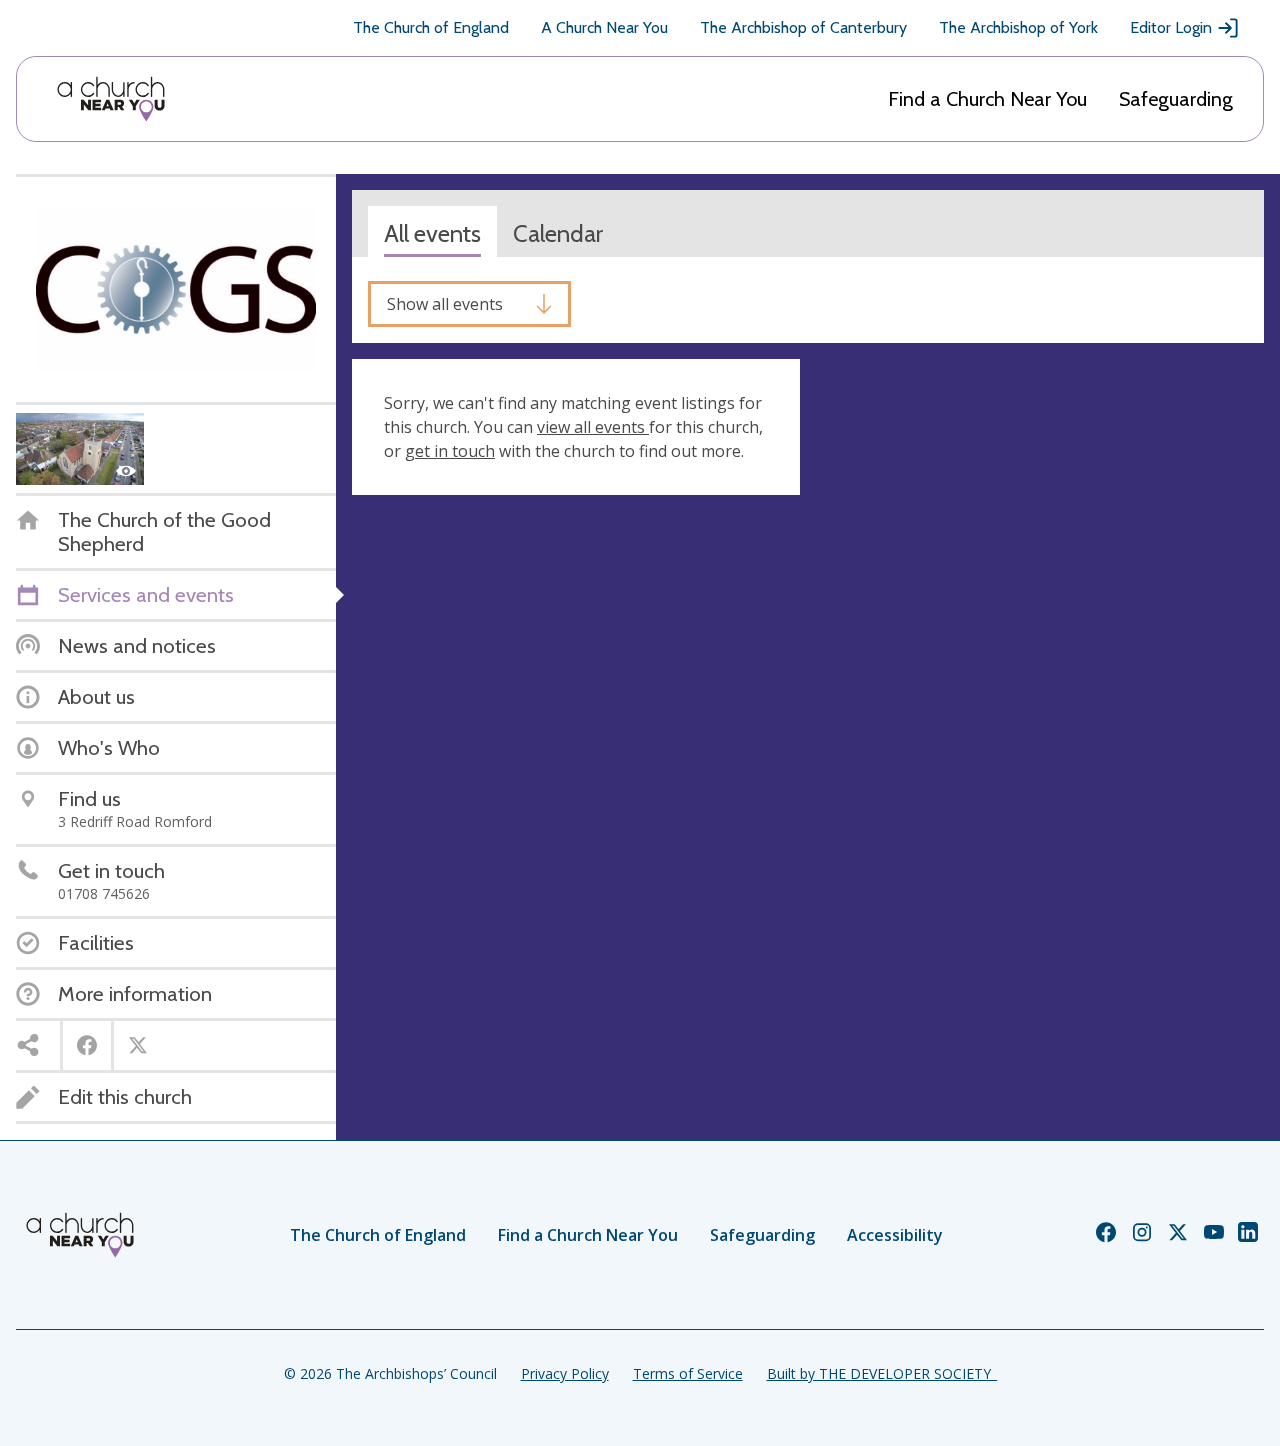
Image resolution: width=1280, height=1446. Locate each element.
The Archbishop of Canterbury (803, 27)
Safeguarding (1176, 99)
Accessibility (895, 1235)
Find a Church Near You (987, 99)
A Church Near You (604, 27)
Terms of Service (688, 1373)
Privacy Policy (565, 1373)
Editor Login (1171, 27)
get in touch (450, 451)
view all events (593, 427)
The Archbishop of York (1018, 27)
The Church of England (431, 27)
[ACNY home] (111, 99)
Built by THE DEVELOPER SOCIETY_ (882, 1373)
